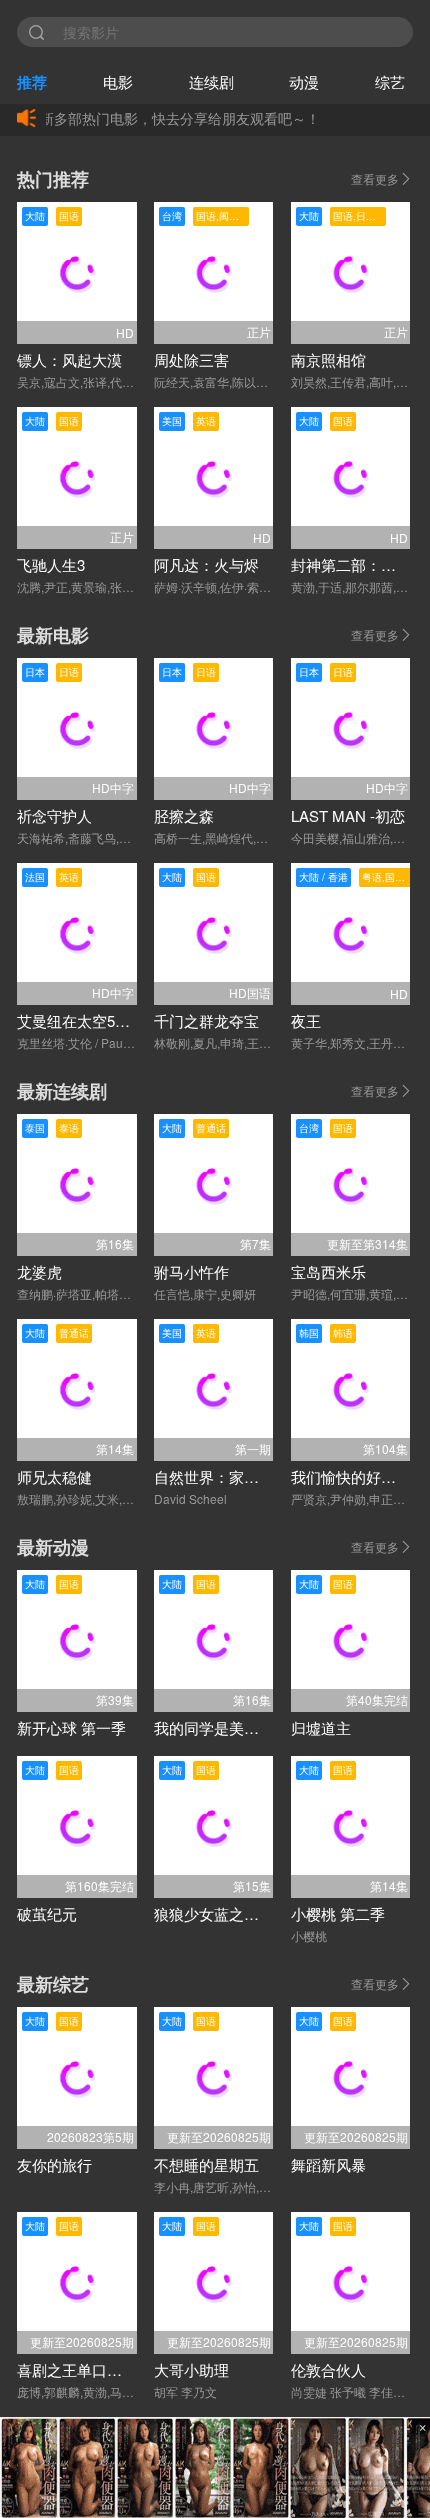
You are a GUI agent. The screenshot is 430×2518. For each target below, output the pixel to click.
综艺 (390, 81)
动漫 (304, 81)
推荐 (32, 82)
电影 (118, 81)
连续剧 (211, 81)
